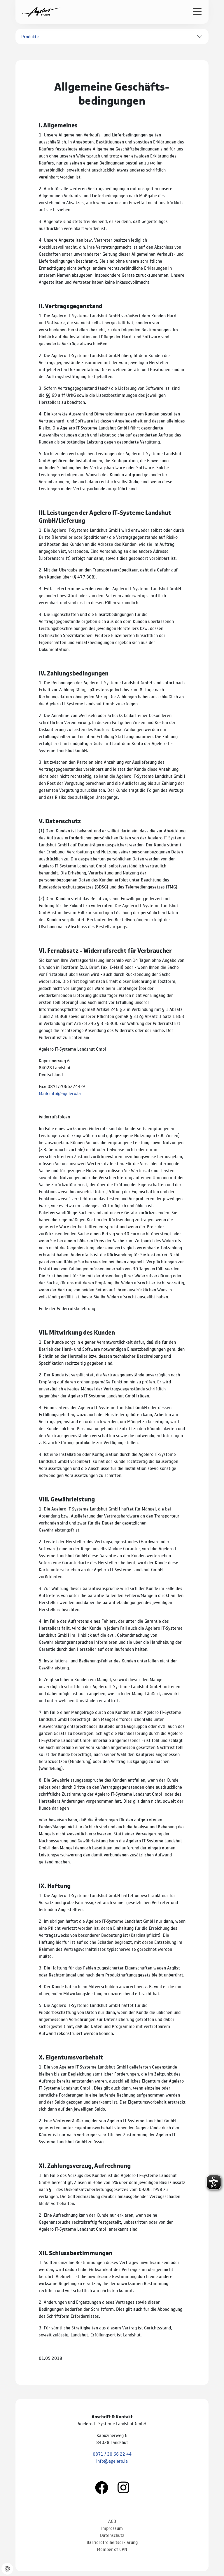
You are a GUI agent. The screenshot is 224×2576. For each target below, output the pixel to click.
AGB (112, 2521)
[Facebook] (102, 2487)
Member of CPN (112, 2549)
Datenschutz (112, 2535)
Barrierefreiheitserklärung (112, 2542)
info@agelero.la (112, 2461)
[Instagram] (123, 2487)
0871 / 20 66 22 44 (112, 2454)
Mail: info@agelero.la (60, 1093)
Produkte (30, 36)
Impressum (112, 2528)
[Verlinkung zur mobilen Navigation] (197, 11)
